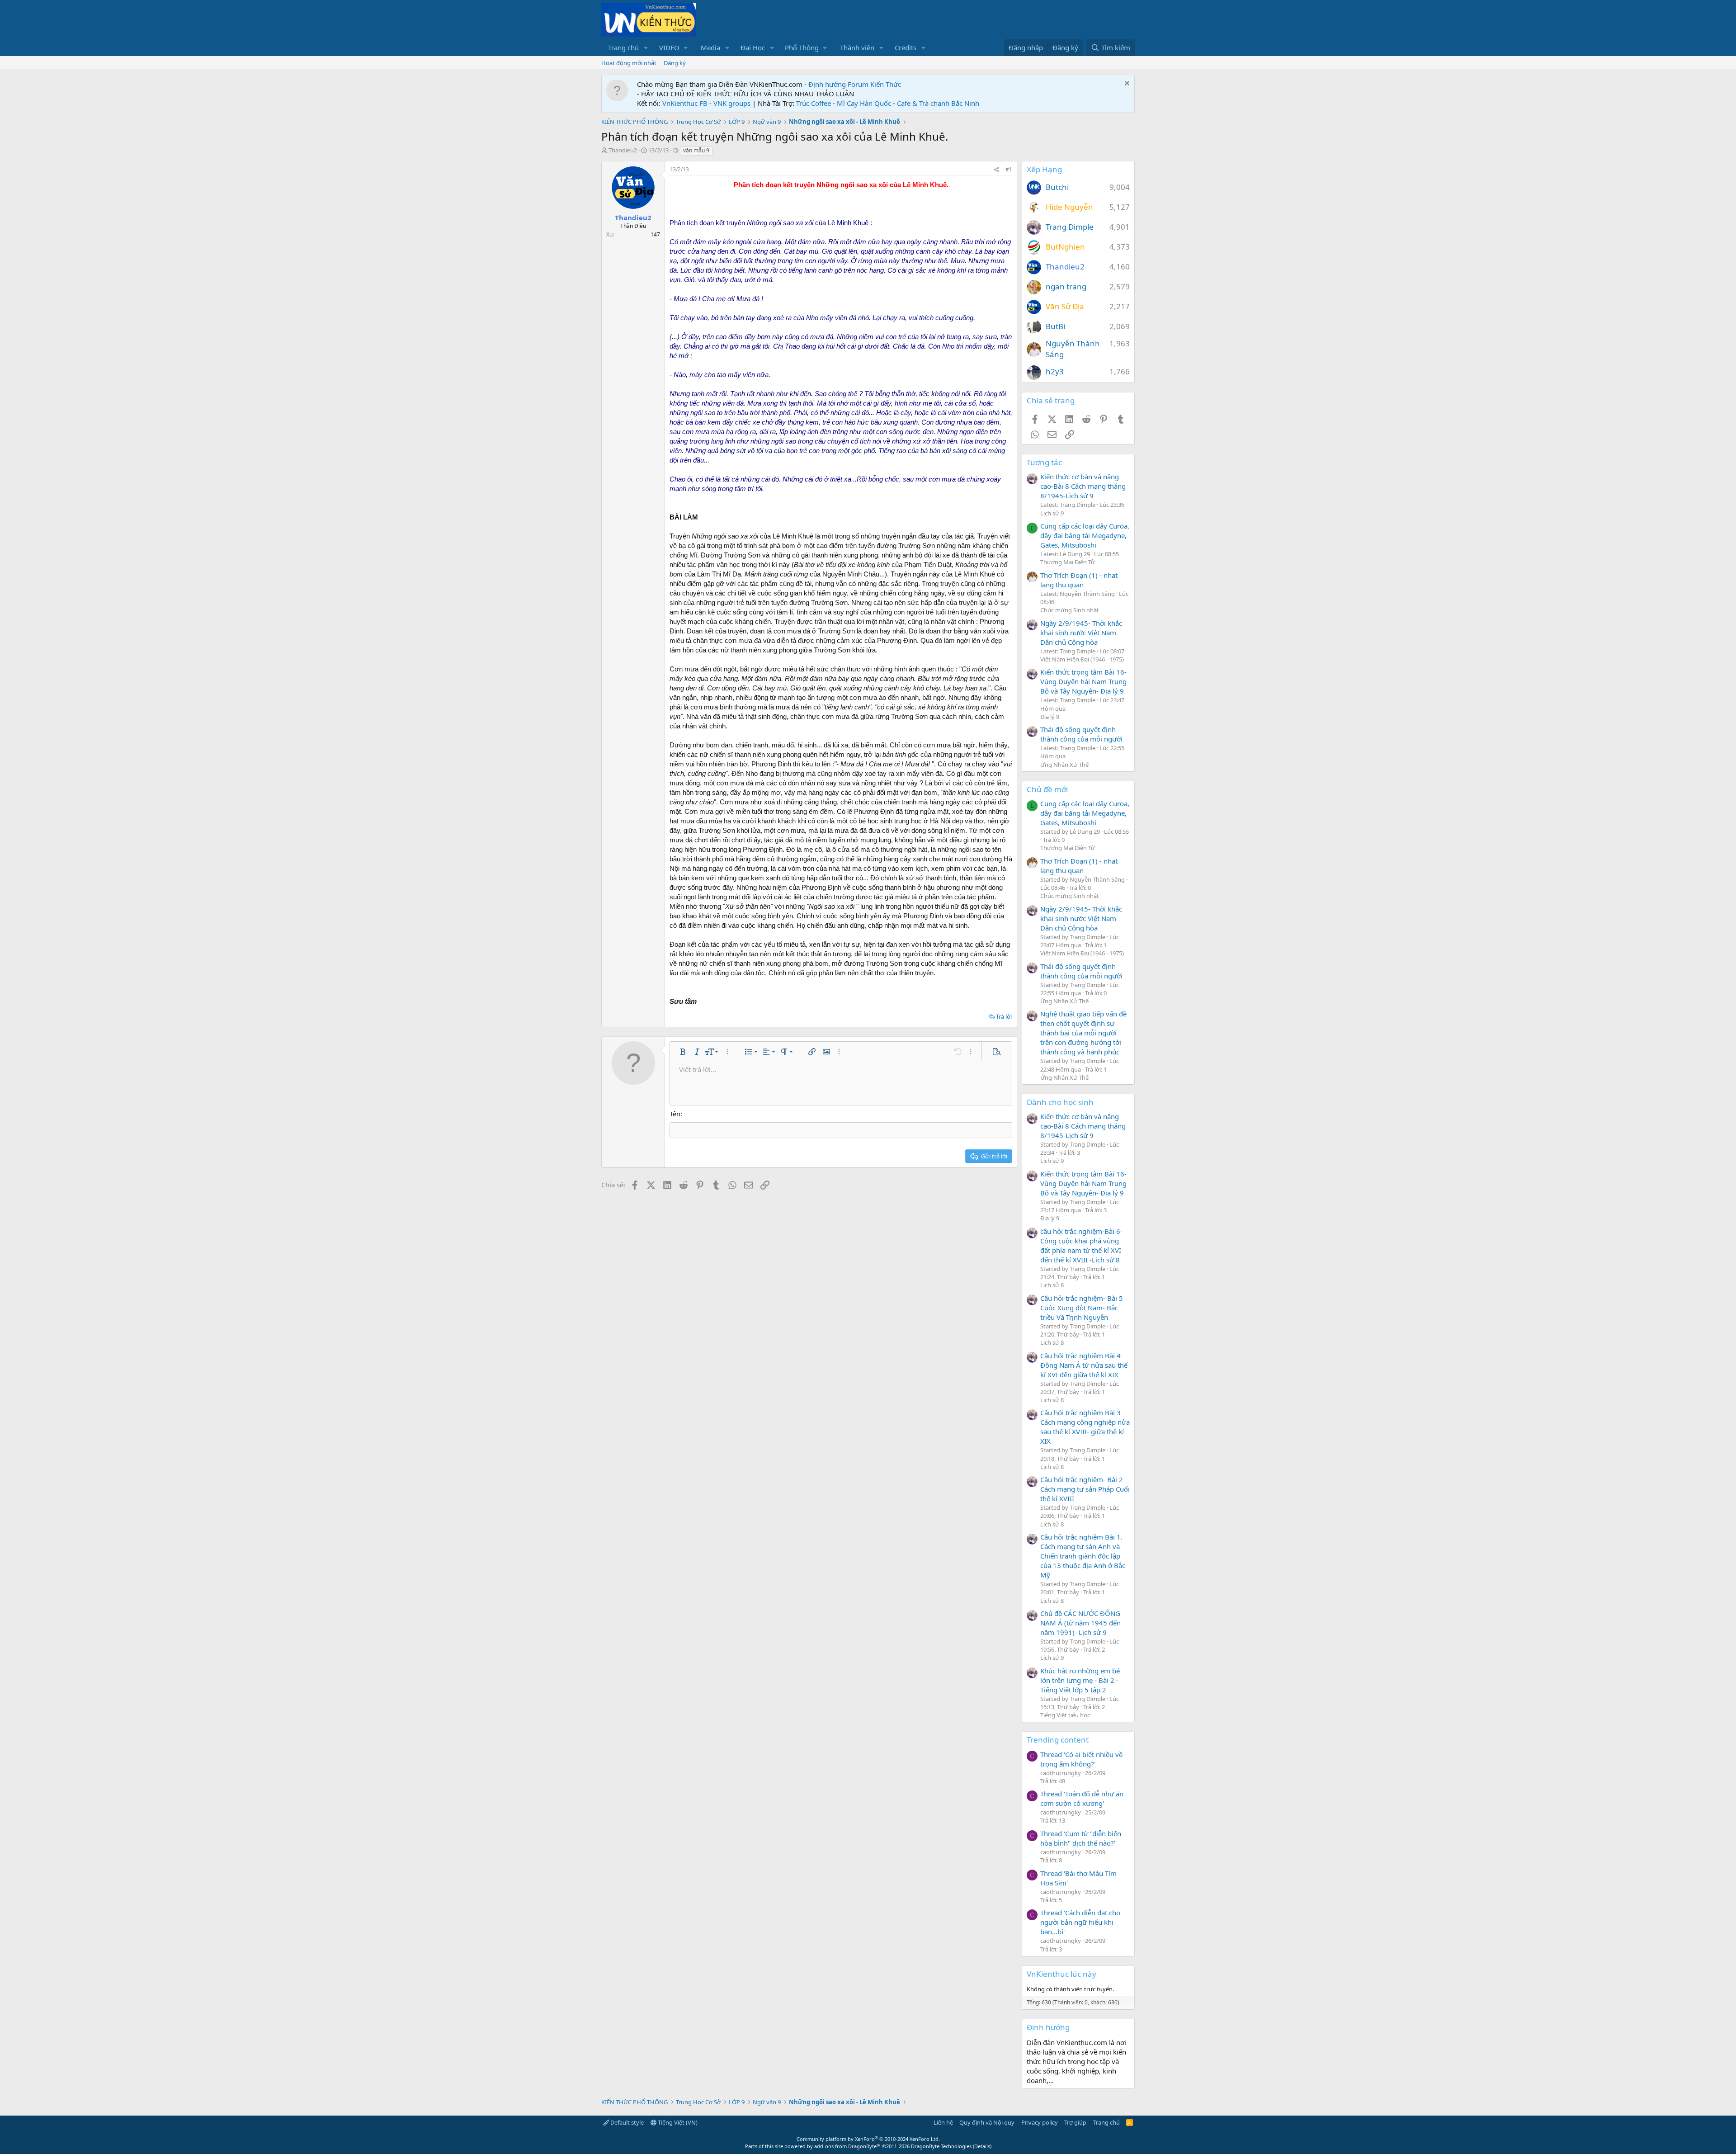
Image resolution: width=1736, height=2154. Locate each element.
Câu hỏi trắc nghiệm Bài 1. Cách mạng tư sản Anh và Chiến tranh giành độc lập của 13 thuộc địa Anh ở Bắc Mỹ (1083, 1556)
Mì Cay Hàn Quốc (864, 103)
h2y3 (1055, 371)
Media (710, 47)
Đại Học (753, 47)
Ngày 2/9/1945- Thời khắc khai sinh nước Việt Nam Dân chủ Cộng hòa (1081, 633)
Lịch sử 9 (1052, 513)
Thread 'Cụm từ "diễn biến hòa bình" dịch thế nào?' (1081, 1838)
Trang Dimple (1070, 227)
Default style (626, 2122)
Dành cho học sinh (1060, 1102)
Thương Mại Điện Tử (1068, 562)
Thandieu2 (623, 150)
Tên (675, 1114)
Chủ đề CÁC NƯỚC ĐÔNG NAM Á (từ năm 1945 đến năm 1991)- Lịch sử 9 (1080, 1623)
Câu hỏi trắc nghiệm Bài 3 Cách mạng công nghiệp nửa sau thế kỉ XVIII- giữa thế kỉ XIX (1085, 1427)
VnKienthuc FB (685, 103)
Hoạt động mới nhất (629, 63)
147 (655, 234)
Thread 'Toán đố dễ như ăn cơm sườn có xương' (1082, 1798)
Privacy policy (1040, 2122)
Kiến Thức (886, 84)
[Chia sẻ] (996, 170)
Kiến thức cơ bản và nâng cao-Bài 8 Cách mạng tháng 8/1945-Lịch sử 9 (1083, 486)
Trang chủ (623, 47)
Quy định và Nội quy (987, 2122)
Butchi (1057, 187)
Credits (906, 47)
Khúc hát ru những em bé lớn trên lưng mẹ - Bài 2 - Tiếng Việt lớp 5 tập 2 (1080, 1680)
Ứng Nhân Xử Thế (1064, 765)
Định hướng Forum (838, 84)
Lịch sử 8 (1052, 1285)
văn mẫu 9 (696, 150)
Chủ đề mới (1047, 789)
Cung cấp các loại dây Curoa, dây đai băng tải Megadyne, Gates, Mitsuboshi (1085, 535)
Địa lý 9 (1050, 717)
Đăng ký (675, 63)
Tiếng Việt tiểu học (1065, 1715)
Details (982, 2146)
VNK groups (732, 103)
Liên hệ (943, 2122)
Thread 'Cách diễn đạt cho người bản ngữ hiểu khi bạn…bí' (1080, 1922)
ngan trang (1066, 286)
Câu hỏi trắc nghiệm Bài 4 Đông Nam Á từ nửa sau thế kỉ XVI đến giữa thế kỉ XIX (1084, 1365)
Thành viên (857, 47)
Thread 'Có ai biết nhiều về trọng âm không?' (1081, 1759)
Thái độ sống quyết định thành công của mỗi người (1081, 734)
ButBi (1055, 326)
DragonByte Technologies (941, 2146)
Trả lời (1004, 1016)
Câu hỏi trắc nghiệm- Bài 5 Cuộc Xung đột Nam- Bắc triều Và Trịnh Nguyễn (1082, 1308)
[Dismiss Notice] (1126, 84)
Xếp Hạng (1044, 169)
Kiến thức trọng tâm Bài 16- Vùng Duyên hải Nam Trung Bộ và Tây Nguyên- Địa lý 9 (1083, 681)
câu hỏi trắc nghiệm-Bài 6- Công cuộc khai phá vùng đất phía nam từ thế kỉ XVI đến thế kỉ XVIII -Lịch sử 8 (1081, 1245)
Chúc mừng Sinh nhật (1070, 610)
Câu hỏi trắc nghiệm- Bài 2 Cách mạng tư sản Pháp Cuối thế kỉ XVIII (1085, 1489)
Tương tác (1044, 462)
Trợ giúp (1075, 2122)
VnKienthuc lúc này (1061, 1974)
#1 (1009, 169)
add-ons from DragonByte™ (847, 2146)
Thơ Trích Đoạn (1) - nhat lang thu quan (1079, 580)
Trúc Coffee (814, 103)
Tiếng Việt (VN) (677, 2122)
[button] (646, 48)
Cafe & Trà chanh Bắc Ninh (938, 103)
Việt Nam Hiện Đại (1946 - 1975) (1082, 659)
